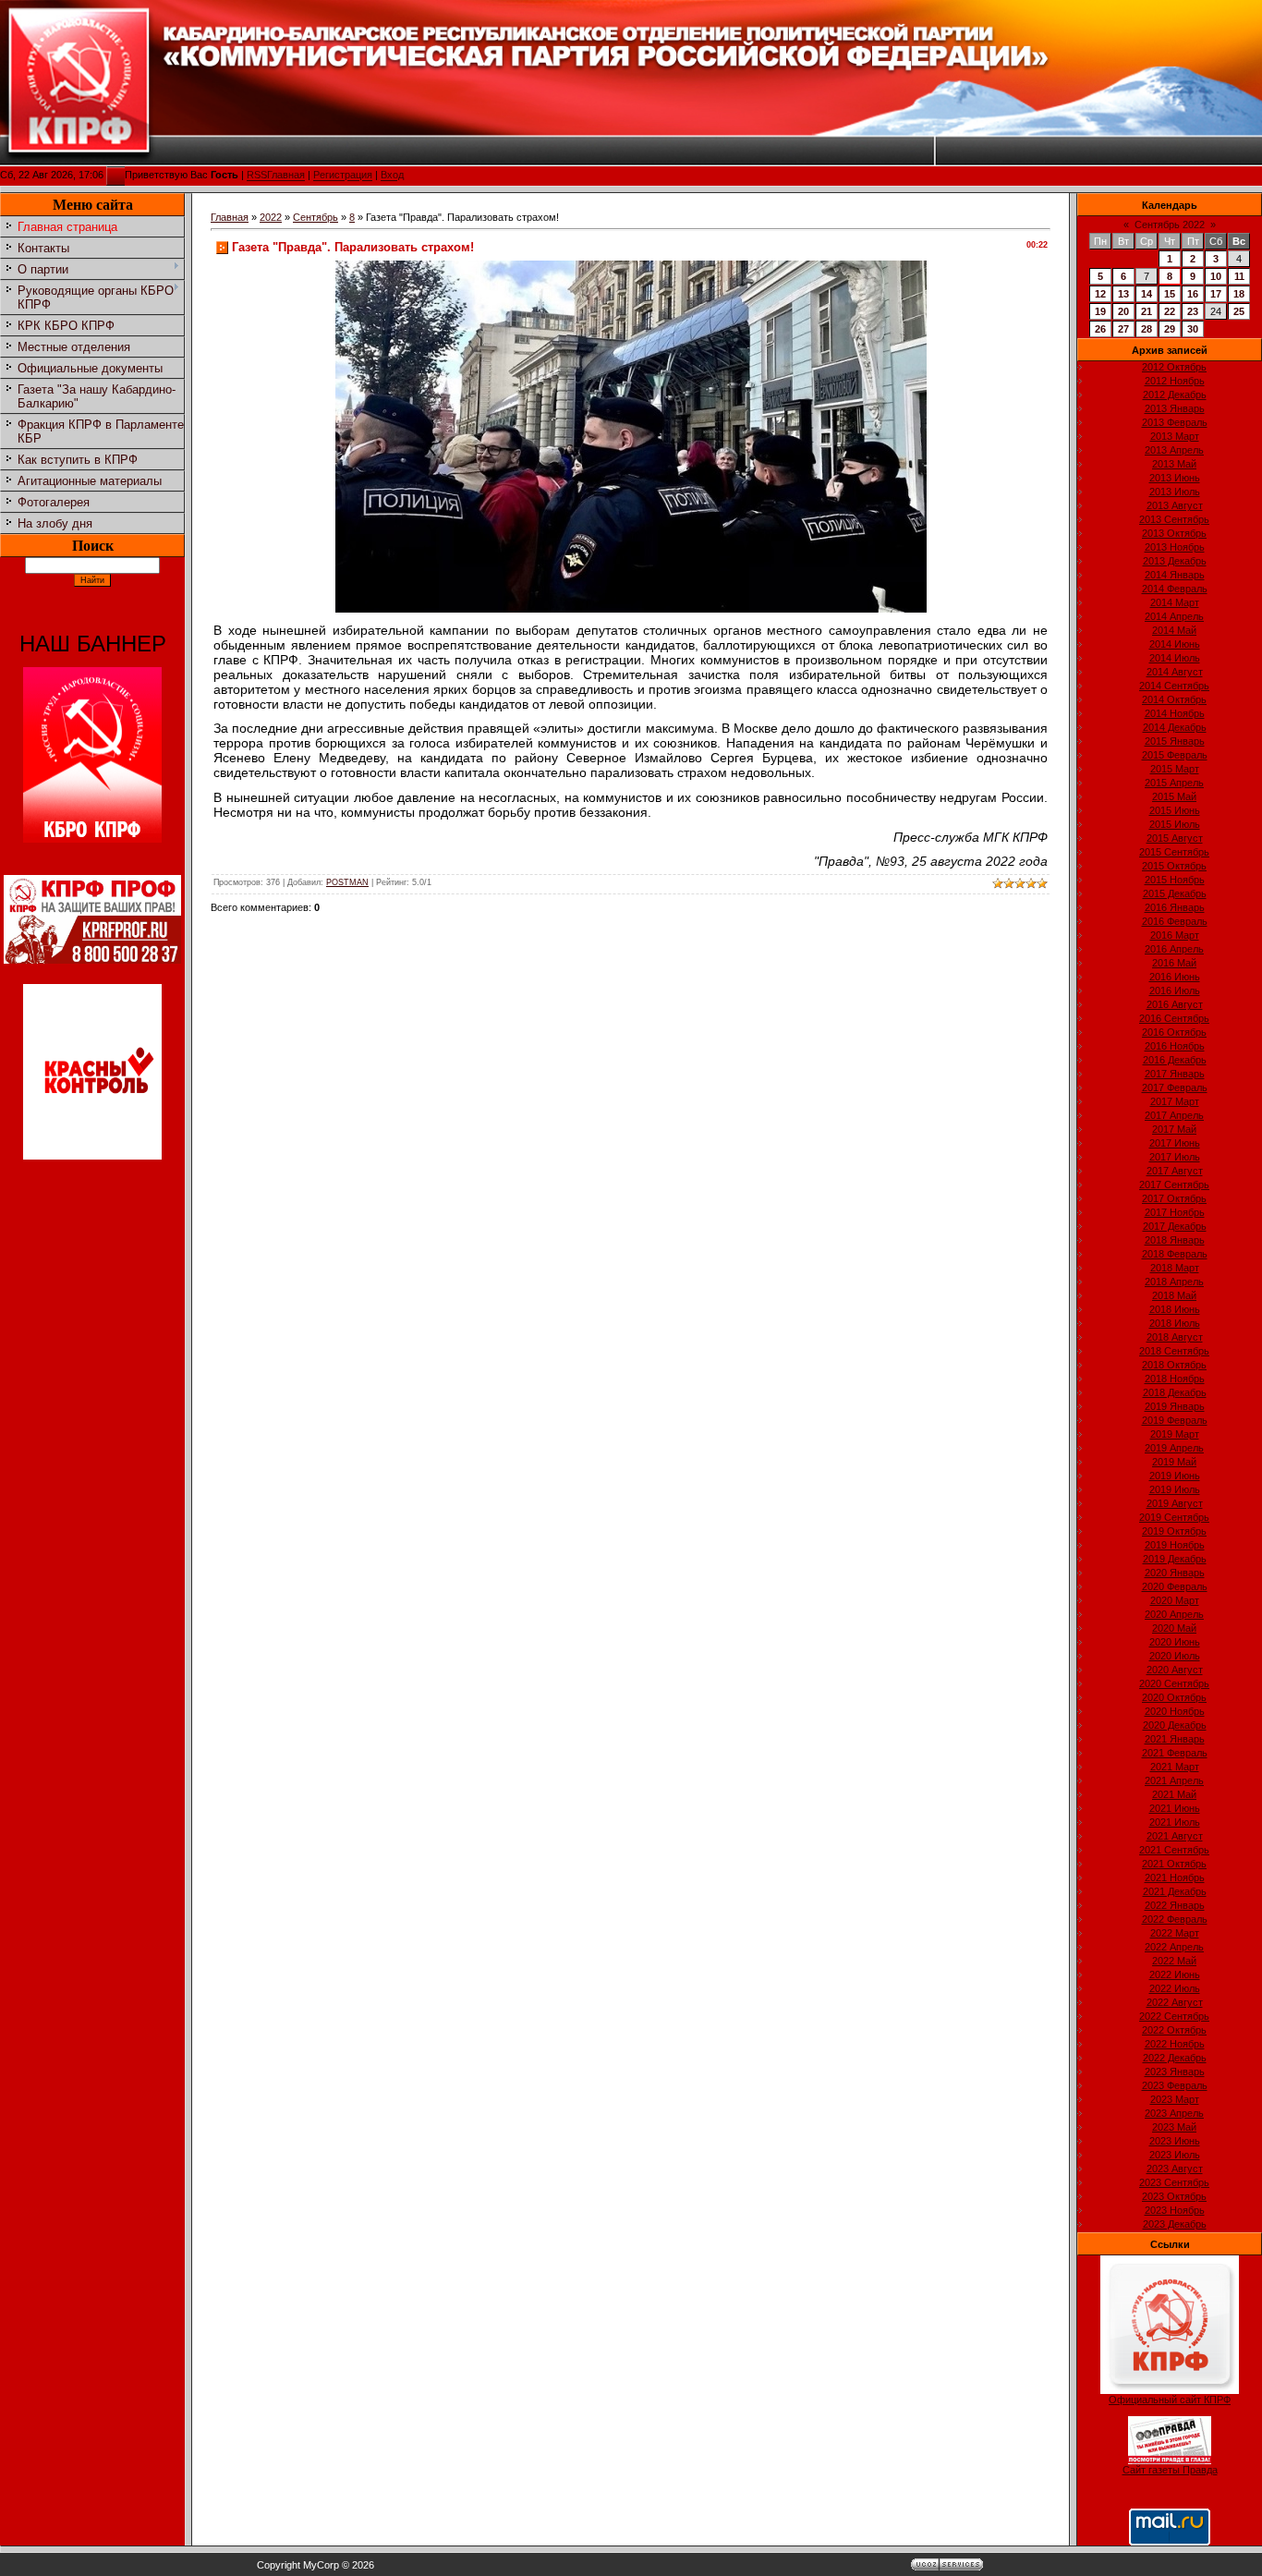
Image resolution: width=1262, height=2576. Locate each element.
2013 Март (1175, 436)
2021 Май (1174, 1794)
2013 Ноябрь (1175, 547)
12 (1100, 294)
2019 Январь (1175, 1406)
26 (1100, 329)
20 (1123, 311)
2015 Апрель (1174, 783)
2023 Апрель (1174, 2113)
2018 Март (1175, 1268)
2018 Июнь (1175, 1309)
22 (1170, 311)
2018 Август (1175, 1337)
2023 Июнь (1175, 2141)
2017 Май (1174, 1129)
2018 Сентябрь (1174, 1351)
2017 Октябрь (1174, 1198)
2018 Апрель (1174, 1282)
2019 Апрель (1174, 1448)
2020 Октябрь (1174, 1697)
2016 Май (1174, 963)
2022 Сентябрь (1174, 2016)
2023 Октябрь (1174, 2196)
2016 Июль (1175, 990)
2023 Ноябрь (1175, 2210)
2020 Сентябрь (1174, 1683)
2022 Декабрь (1175, 2058)
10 (1216, 276)
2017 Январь (1175, 1074)
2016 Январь (1175, 907)
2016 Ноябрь (1175, 1046)
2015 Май (1174, 796)
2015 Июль (1175, 824)
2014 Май (1174, 630)
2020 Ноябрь (1175, 1711)
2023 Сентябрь (1174, 2182)
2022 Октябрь (1174, 2030)
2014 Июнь (1175, 644)
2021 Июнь (1175, 1808)
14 (1147, 294)
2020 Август (1175, 1670)
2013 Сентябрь (1174, 519)
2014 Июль (1175, 658)
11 (1239, 276)
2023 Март (1175, 2099)
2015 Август (1175, 838)
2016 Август (1175, 1004)
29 (1170, 329)
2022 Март (1175, 1933)
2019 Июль (1175, 1489)
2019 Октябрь (1174, 1531)
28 (1147, 329)
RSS (257, 176)
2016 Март (1175, 935)
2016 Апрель (1174, 949)
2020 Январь (1175, 1573)
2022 (271, 217)
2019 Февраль (1175, 1420)
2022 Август (1175, 2002)
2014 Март (1175, 602)
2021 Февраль (1175, 1753)
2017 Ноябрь (1175, 1212)
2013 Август (1175, 505)
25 (1239, 311)
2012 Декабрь (1175, 395)
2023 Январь (1175, 2072)
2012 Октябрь (1174, 367)
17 (1216, 294)
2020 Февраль (1175, 1586)
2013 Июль (1175, 492)
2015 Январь (1175, 741)
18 (1239, 294)
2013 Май (1174, 464)
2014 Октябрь (1174, 699)
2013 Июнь (1175, 478)
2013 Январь (1175, 408)
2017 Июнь (1175, 1143)
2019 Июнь (1175, 1476)
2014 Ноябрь (1175, 713)
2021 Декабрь (1175, 1891)
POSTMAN (347, 882)
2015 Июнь (1175, 810)
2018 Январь (1175, 1240)
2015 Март (1175, 769)
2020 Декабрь (1175, 1725)
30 (1193, 329)
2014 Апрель (1174, 616)
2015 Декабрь (1175, 893)
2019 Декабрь (1175, 1559)
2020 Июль (1175, 1656)
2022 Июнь (1175, 1975)
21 (1147, 311)
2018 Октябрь (1174, 1365)
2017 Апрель (1174, 1115)
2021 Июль (1175, 1822)
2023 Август (1175, 2169)
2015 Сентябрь (1174, 852)
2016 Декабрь (1175, 1060)
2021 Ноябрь (1175, 1877)
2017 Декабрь (1175, 1226)
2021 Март (1175, 1767)
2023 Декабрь (1175, 2224)
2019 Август (1175, 1503)
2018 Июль (1175, 1323)
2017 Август (1175, 1171)
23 (1193, 311)
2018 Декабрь (1175, 1392)
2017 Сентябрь (1174, 1185)
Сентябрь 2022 (1170, 225)
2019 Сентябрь (1174, 1517)
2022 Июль (1175, 1988)
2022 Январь (1175, 1905)
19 (1100, 311)
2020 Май (1174, 1628)
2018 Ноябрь (1175, 1379)
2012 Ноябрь (1175, 381)
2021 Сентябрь (1174, 1850)
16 (1193, 294)
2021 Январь (1175, 1739)
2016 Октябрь (1174, 1032)
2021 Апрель (1174, 1780)
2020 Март (1175, 1600)
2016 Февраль (1175, 921)
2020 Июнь (1175, 1642)
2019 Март (1175, 1434)
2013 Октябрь (1174, 533)
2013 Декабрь (1175, 561)
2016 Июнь (1175, 977)
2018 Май (1174, 1295)
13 (1123, 294)
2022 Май (1174, 1961)
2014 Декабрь (1175, 727)
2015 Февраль (1175, 755)
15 (1170, 294)
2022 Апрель (1174, 1947)
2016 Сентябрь (1174, 1018)
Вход (392, 176)
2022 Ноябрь (1175, 2044)
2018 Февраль (1175, 1254)
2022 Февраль (1175, 1919)
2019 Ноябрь (1175, 1545)
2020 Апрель (1174, 1614)
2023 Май (1174, 2127)
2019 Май (1174, 1462)
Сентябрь (315, 217)
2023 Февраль (1175, 2085)
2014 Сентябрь (1174, 686)
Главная (286, 176)
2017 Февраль (1175, 1088)
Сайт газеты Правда (1170, 2470)
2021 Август (1175, 1836)
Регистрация (343, 176)
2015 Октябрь (1174, 866)
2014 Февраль (1175, 589)
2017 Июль (1175, 1157)
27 (1123, 329)
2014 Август (1175, 672)
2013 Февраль (1175, 422)
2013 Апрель (1174, 450)
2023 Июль (1175, 2155)
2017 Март (1175, 1101)
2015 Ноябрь (1175, 880)
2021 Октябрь (1174, 1864)
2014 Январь (1175, 575)
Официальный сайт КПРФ (1170, 2400)
